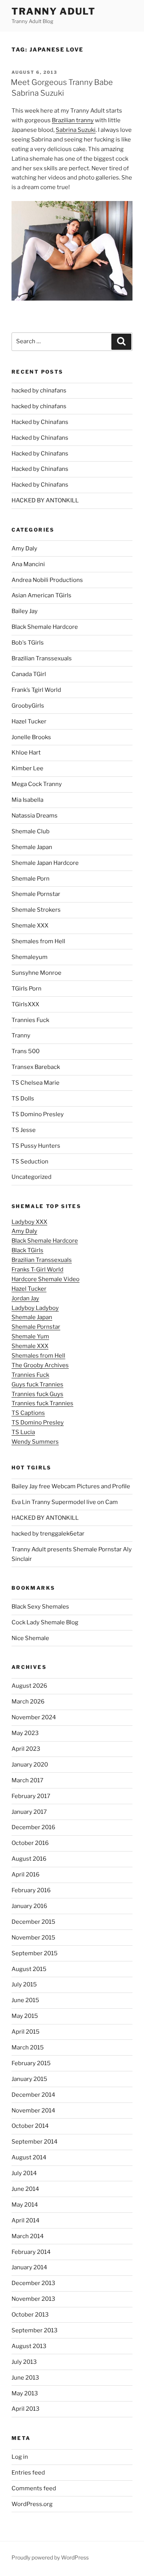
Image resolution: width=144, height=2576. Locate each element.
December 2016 (33, 1827)
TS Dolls (23, 1099)
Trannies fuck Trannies (42, 1403)
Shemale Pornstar (36, 894)
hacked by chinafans (39, 391)
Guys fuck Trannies (37, 1384)
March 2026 (28, 1702)
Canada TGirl (29, 674)
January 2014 (29, 2267)
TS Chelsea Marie (36, 1083)
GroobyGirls (28, 706)
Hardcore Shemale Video (46, 1279)
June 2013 (25, 2378)
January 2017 (29, 1812)
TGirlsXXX (25, 1004)
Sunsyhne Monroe (36, 973)
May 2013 (25, 2393)
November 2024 (34, 1717)
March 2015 (28, 2048)
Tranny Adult (54, 11)
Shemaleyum (30, 957)
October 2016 (30, 1843)
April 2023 (26, 1749)
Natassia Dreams (35, 816)
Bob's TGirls (28, 643)
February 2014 (31, 2252)
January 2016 (29, 1906)
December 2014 (33, 2095)
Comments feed (34, 2488)
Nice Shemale (30, 1638)
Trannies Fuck (30, 1020)
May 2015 (25, 2016)
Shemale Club (31, 831)
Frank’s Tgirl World (36, 690)
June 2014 (25, 2189)
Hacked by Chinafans (40, 422)
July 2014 (24, 2173)
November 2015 (33, 1938)
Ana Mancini (28, 564)
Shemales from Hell (38, 941)
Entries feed (28, 2473)
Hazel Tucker (29, 721)
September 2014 (35, 2142)
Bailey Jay (25, 611)
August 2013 (29, 2346)
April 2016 (26, 1875)
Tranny (21, 1035)
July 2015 (24, 1984)
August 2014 (29, 2157)
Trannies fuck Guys (37, 1394)
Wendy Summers (35, 1442)
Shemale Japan (32, 847)
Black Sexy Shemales (40, 1607)
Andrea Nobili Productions (47, 580)
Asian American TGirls (41, 595)
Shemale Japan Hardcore (45, 863)
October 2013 (30, 2315)
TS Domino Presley (38, 1114)
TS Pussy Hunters (36, 1146)
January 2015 (29, 2079)
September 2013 (35, 2330)
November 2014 (33, 2111)
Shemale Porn (31, 879)
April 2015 (26, 2032)
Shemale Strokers (36, 910)
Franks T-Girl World (37, 1270)
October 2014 (30, 2126)
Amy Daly (24, 548)
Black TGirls (27, 1250)
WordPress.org (32, 2504)
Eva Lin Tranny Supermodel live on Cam (65, 1502)
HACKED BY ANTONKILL (45, 500)
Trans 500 (26, 1051)
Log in (20, 2457)
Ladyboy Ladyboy (35, 1308)
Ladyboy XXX (29, 1222)
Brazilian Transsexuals (42, 658)
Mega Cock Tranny (37, 784)
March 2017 (27, 1780)
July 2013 (24, 2362)
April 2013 (26, 2409)
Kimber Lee (27, 768)
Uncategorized (31, 1177)
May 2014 (25, 2205)
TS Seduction (30, 1162)
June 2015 (25, 2000)
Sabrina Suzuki (76, 130)
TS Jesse (24, 1130)
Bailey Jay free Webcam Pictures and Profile (71, 1486)
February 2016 (31, 1890)
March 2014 (28, 2236)
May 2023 (25, 1733)
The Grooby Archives (40, 1365)
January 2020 (30, 1765)
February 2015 (31, 2063)
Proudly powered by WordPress (50, 2557)
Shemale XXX (30, 926)
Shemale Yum (30, 1336)
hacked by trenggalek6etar (48, 1534)
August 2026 (29, 1686)
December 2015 (33, 1922)
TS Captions (28, 1413)
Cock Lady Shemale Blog (45, 1622)
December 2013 (33, 2283)
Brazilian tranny (73, 120)
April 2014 (26, 2220)
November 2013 (33, 2299)
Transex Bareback (36, 1067)
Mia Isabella (27, 800)
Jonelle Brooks (31, 737)
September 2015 (35, 1953)
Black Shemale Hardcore (45, 627)
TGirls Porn (26, 989)
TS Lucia (23, 1432)
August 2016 (29, 1859)
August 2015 (29, 1969)
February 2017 (31, 1796)
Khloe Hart (26, 753)
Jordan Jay (25, 1298)
